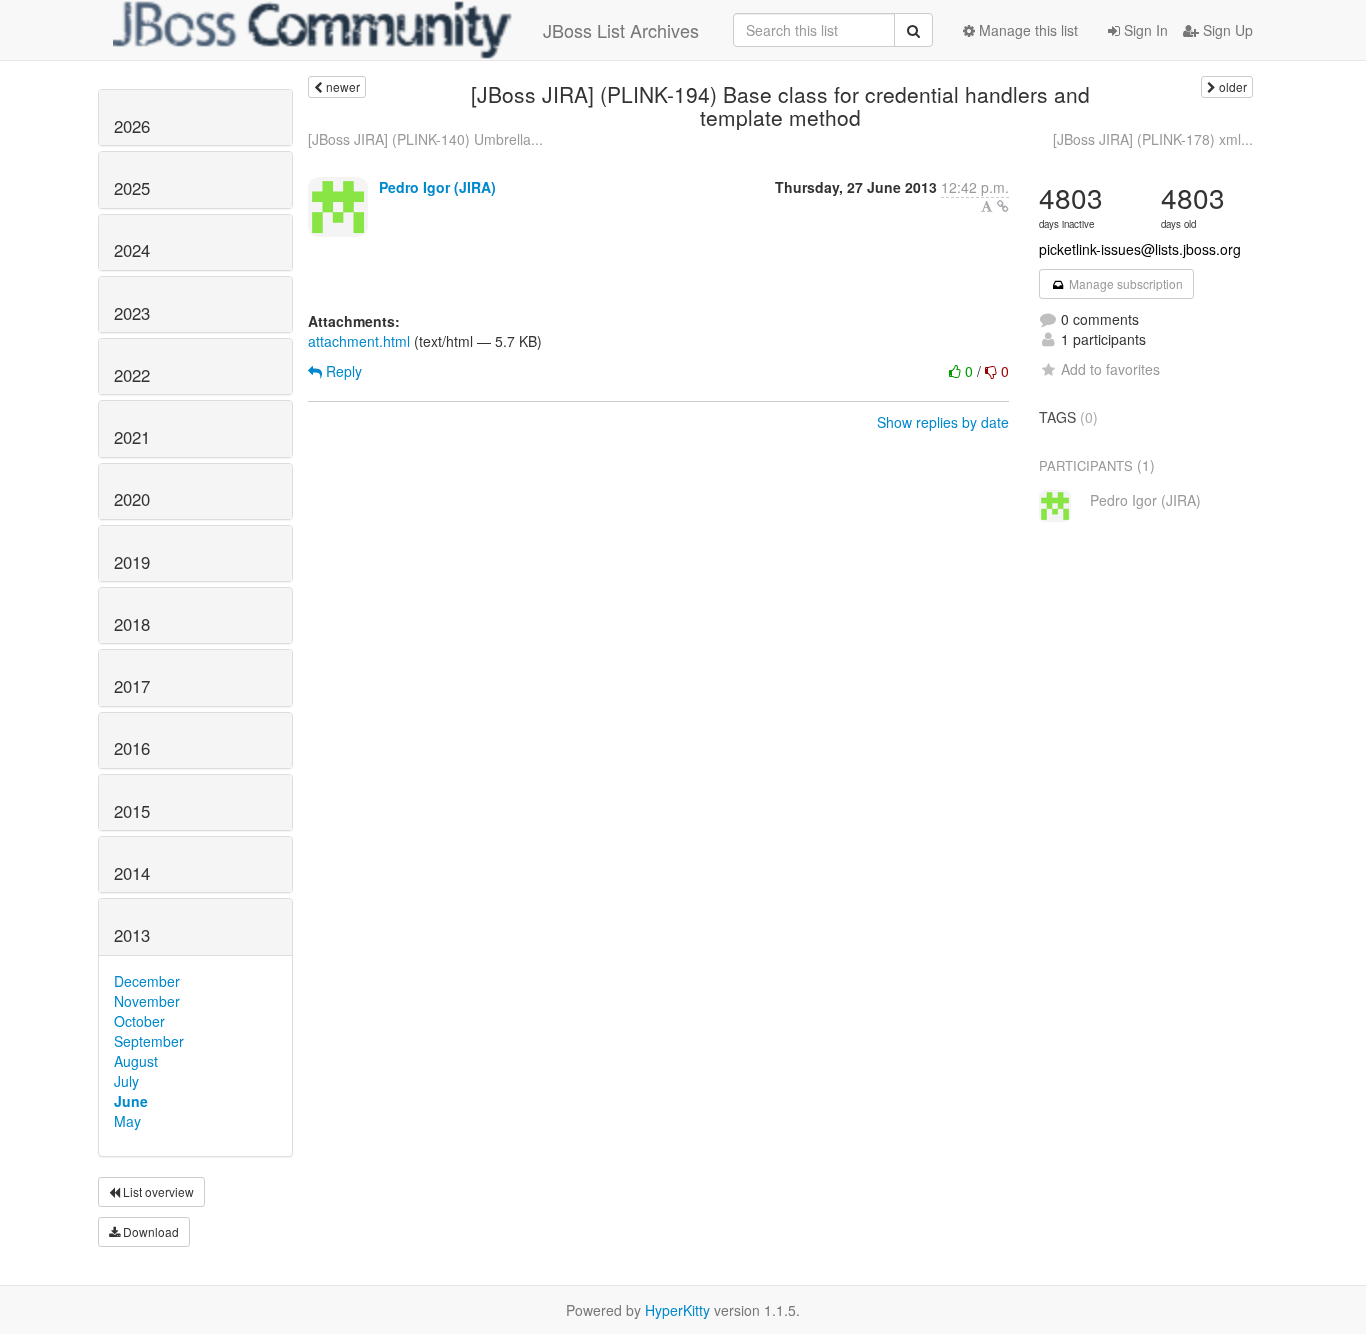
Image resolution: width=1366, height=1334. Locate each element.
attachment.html (359, 341)
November (147, 1001)
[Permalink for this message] (1003, 206)
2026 (132, 126)
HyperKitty (677, 1310)
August (136, 1061)
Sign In (1144, 30)
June (131, 1101)
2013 (132, 935)
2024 (132, 250)
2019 (132, 562)
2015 (132, 811)
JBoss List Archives (621, 30)
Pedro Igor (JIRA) (437, 187)
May (127, 1121)
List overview (157, 1191)
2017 (132, 686)
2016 (132, 748)
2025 (132, 188)
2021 (132, 437)
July (126, 1081)
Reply (342, 371)
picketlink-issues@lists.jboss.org (1140, 249)
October (139, 1021)
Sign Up (1226, 30)
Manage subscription (1124, 283)
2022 (132, 375)
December (147, 981)
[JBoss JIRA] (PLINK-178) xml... (1153, 139)
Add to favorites (1110, 369)
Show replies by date (943, 422)
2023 (132, 313)
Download (149, 1231)
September (149, 1041)
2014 (132, 873)
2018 (132, 624)
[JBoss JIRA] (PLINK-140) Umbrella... (425, 139)
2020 (132, 499)
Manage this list (1026, 30)
